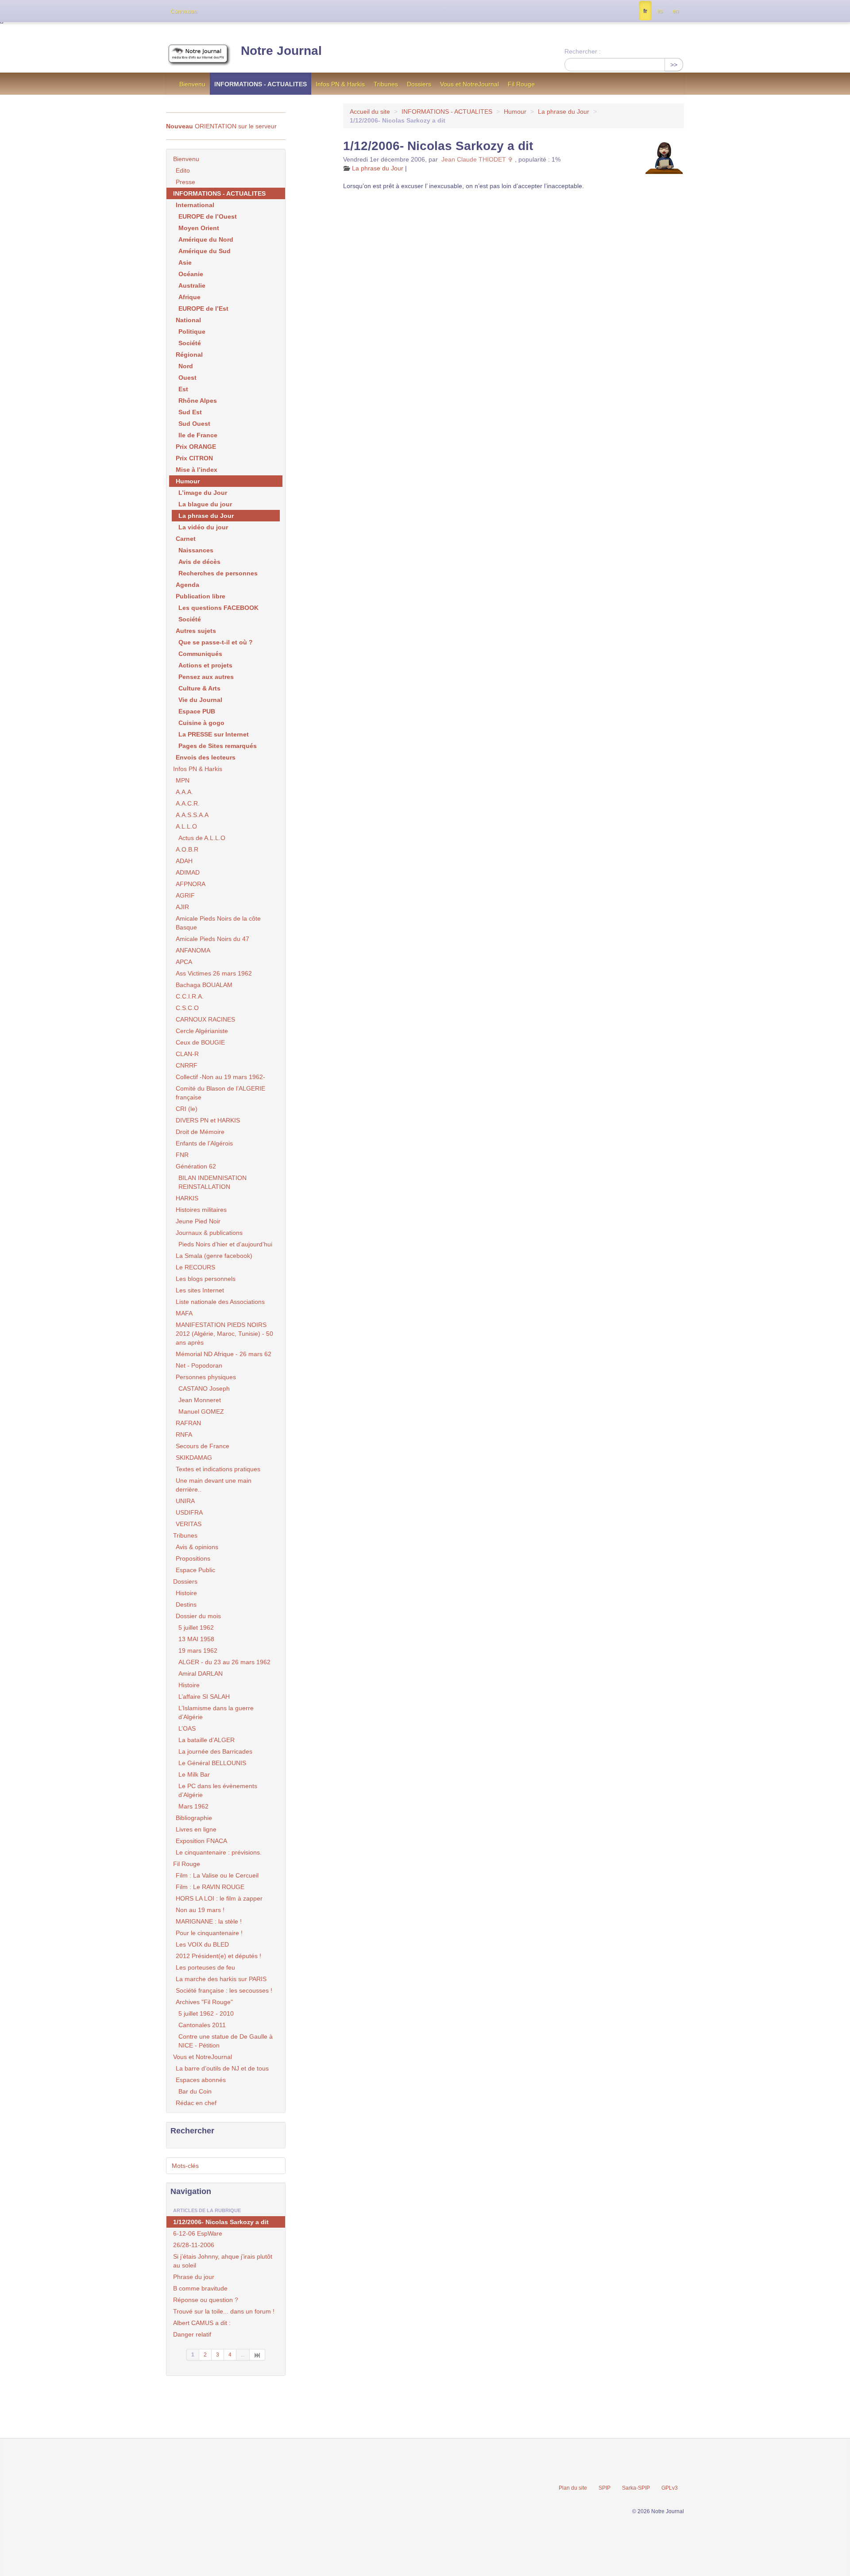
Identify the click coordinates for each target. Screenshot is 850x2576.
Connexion (184, 12)
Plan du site (573, 2488)
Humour (515, 112)
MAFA (184, 1313)
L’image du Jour (203, 493)
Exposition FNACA (201, 1841)
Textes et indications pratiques (218, 1469)
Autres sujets (196, 631)
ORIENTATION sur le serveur (221, 126)
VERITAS (189, 1524)
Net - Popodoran (199, 1365)
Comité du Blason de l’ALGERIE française (220, 1093)
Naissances (196, 550)
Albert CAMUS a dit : (202, 2323)
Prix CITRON (194, 458)
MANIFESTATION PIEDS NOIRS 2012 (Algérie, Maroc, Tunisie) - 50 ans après (224, 1334)
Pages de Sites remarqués (218, 746)
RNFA (184, 1435)
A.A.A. (184, 792)
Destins (186, 1604)
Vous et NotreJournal (469, 84)
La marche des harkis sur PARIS (221, 1979)
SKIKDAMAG (194, 1458)
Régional (189, 355)
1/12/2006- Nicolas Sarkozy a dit (221, 2222)
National (188, 320)
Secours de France (203, 1446)
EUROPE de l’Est (203, 309)
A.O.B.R (187, 849)
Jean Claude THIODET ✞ (477, 159)
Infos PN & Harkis (340, 84)
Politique (192, 332)
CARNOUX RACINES (205, 1019)
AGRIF (185, 895)
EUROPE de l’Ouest (208, 216)
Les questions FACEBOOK (218, 608)
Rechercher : (583, 51)
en (676, 11)
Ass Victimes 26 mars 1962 (214, 973)
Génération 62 (196, 1166)
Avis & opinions (197, 1547)
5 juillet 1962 (196, 1627)
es (660, 11)
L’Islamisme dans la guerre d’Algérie (216, 1712)
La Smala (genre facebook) (214, 1256)
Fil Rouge (521, 84)
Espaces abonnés (201, 2080)
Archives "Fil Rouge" (204, 2002)
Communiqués (200, 654)
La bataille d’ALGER (207, 1740)
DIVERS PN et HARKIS (208, 1120)
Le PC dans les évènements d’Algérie (218, 1790)
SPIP (605, 2488)
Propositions (193, 1558)
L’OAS (187, 1728)
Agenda (187, 585)
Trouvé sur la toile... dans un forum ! (224, 2311)
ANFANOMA (193, 950)
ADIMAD (188, 872)
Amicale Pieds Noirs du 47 (212, 939)
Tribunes (386, 84)
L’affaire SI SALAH (204, 1697)
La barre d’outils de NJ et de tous (222, 2068)
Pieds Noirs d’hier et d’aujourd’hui (225, 1244)
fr (645, 11)
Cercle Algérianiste (202, 1031)
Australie (192, 285)
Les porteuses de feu (205, 1967)
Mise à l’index (197, 470)
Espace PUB (197, 711)
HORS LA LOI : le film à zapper (219, 1898)
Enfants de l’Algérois (204, 1143)
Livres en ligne (196, 1829)
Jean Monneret (200, 1400)
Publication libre (201, 596)
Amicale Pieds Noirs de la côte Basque (218, 923)
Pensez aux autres (206, 677)
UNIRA (185, 1501)
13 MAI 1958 (196, 1639)
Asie (185, 262)
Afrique (189, 297)
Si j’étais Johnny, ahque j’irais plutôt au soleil (223, 2261)
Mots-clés (185, 2166)
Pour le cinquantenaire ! (209, 1933)
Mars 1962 (193, 1806)
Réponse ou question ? (206, 2300)
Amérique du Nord (206, 239)
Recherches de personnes (218, 573)
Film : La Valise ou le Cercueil (217, 1875)
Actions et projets (205, 665)
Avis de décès (199, 562)
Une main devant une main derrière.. (214, 1485)
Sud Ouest (194, 424)
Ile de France (198, 435)
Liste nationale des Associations (220, 1302)
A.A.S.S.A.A (192, 815)
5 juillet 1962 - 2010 (206, 2013)
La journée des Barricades (215, 1751)
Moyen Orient (199, 228)
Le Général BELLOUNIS (212, 1763)
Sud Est (190, 412)
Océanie (191, 274)
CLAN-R (187, 1054)
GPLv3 (670, 2488)
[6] (257, 2355)
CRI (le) (187, 1109)
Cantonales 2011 (202, 2025)
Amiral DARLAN (201, 1674)
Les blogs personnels (206, 1279)
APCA (184, 962)
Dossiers (419, 84)
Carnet (186, 539)
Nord (186, 366)
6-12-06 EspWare (198, 2233)
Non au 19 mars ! (200, 1910)
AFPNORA (191, 884)
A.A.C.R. (188, 803)
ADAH (184, 861)
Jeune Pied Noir (198, 1221)
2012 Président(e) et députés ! (218, 1956)
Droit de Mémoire (200, 1132)
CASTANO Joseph (204, 1388)
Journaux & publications (209, 1233)
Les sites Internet (200, 1290)
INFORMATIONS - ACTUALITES (261, 84)
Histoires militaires (201, 1210)
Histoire (186, 1593)
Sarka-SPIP (636, 2488)
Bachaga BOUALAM (204, 985)
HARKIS (187, 1198)
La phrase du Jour (564, 112)
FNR (182, 1155)
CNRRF (187, 1065)
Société (190, 343)
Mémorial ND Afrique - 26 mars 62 (224, 1354)
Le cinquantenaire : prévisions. (219, 1852)
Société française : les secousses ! (224, 1990)
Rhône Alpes (198, 401)
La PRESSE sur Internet (214, 734)
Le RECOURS (195, 1267)
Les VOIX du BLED (202, 1944)
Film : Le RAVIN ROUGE (210, 1887)
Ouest (187, 378)
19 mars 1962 (198, 1650)
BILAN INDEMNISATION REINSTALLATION (212, 1182)
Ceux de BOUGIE (200, 1042)
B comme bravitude (200, 2288)
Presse (185, 182)
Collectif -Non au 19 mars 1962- (220, 1077)
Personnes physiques (206, 1377)
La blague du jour (205, 504)
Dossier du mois (198, 1616)
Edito (183, 170)
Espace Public (195, 1570)
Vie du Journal (200, 700)
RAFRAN (188, 1423)
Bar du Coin (195, 2091)
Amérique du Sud (205, 251)
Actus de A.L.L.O (202, 838)
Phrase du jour (194, 2277)
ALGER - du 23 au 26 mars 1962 (224, 1662)
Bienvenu (192, 84)
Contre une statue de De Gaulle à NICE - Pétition (226, 2041)
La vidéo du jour (203, 527)
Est (183, 389)
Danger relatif (192, 2334)
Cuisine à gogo (201, 723)
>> (674, 65)
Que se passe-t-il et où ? (216, 642)
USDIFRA (189, 1512)
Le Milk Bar (194, 1774)
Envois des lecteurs (206, 757)
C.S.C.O (187, 1008)
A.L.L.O (186, 826)
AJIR (182, 907)
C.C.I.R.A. (190, 996)
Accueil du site (370, 112)
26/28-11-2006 (194, 2245)
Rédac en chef (196, 2103)
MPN (183, 780)
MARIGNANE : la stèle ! (209, 1921)
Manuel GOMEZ (201, 1411)
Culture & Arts (199, 688)
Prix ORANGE (196, 447)
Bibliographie (194, 1818)
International (195, 205)
